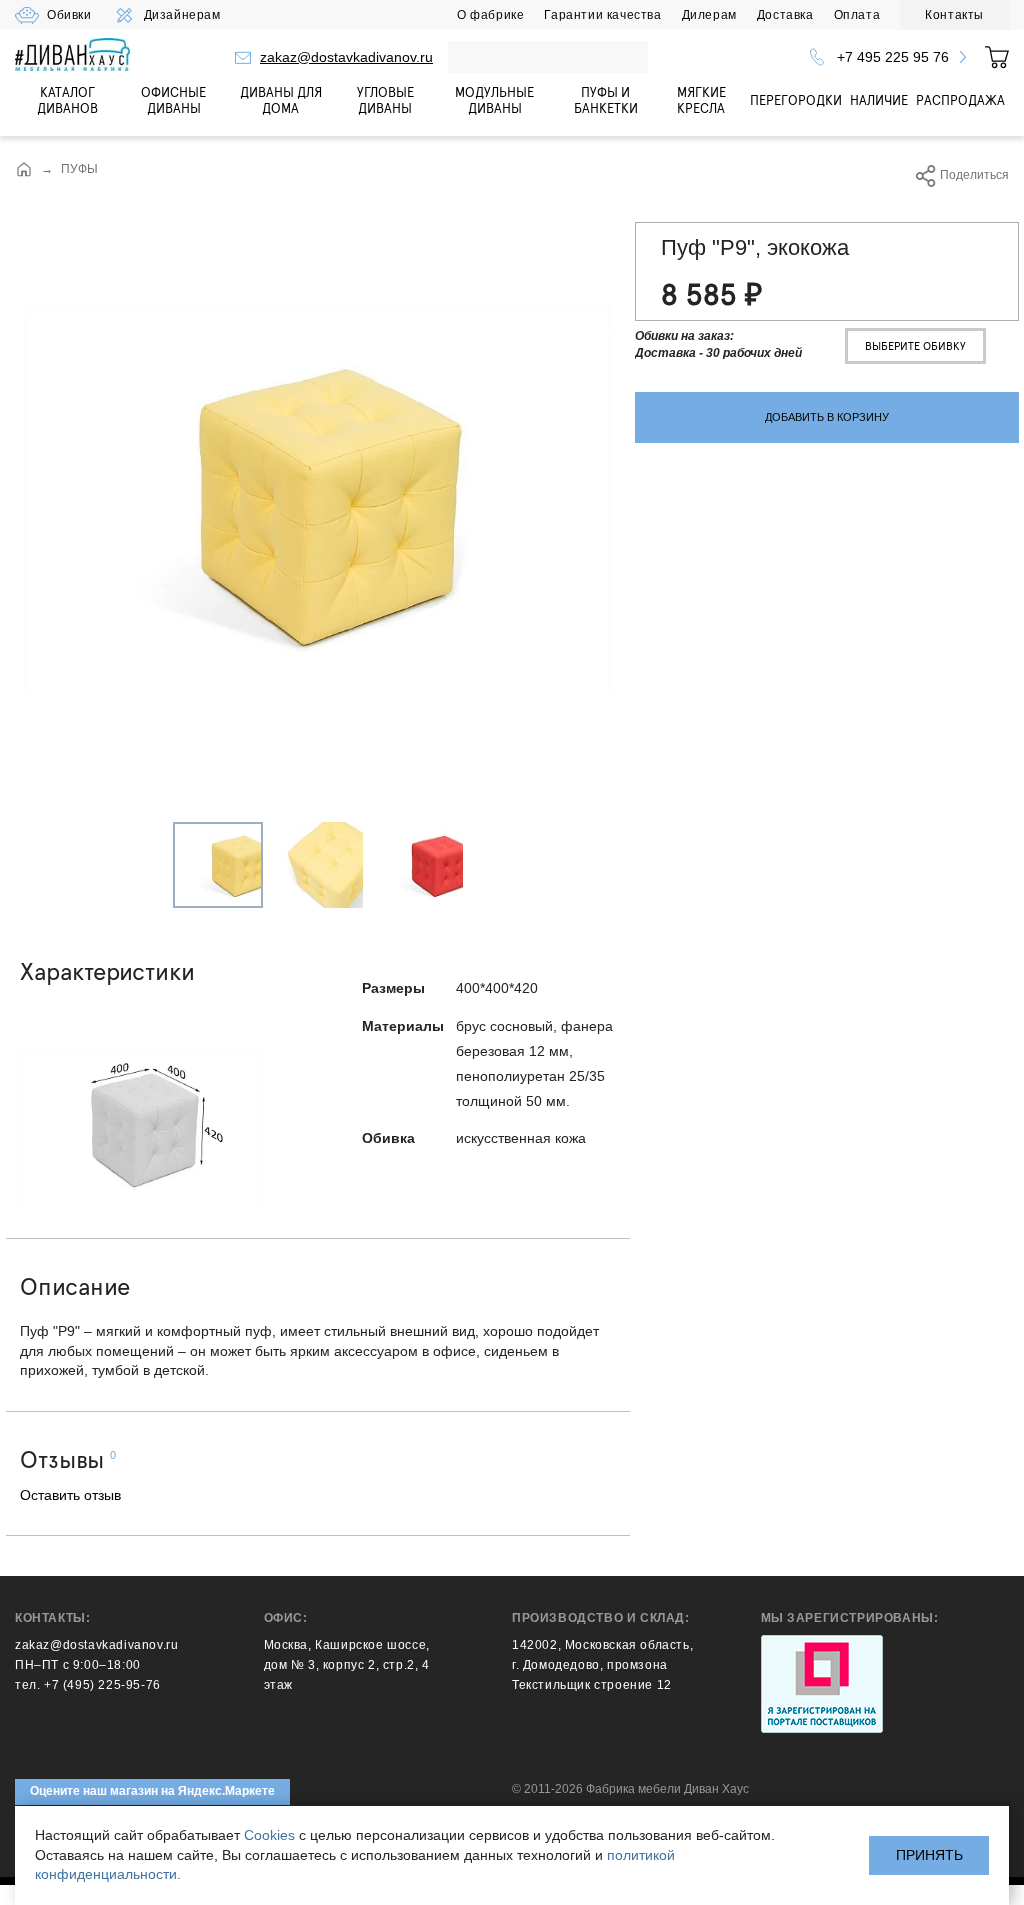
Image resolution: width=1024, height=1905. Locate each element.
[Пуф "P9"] (318, 502)
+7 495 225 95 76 (893, 57)
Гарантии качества (602, 15)
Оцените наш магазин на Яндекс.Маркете (152, 1791)
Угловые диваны (385, 100)
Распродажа (960, 100)
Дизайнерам (182, 15)
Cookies (269, 1835)
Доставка (785, 15)
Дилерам (709, 15)
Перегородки (796, 100)
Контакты (954, 15)
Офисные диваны (173, 100)
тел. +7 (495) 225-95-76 (88, 1685)
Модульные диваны (494, 100)
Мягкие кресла (701, 100)
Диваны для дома (281, 100)
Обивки (69, 15)
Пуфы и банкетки (606, 100)
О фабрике (490, 15)
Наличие (879, 100)
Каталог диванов (67, 100)
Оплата (857, 15)
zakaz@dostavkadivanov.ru (346, 57)
